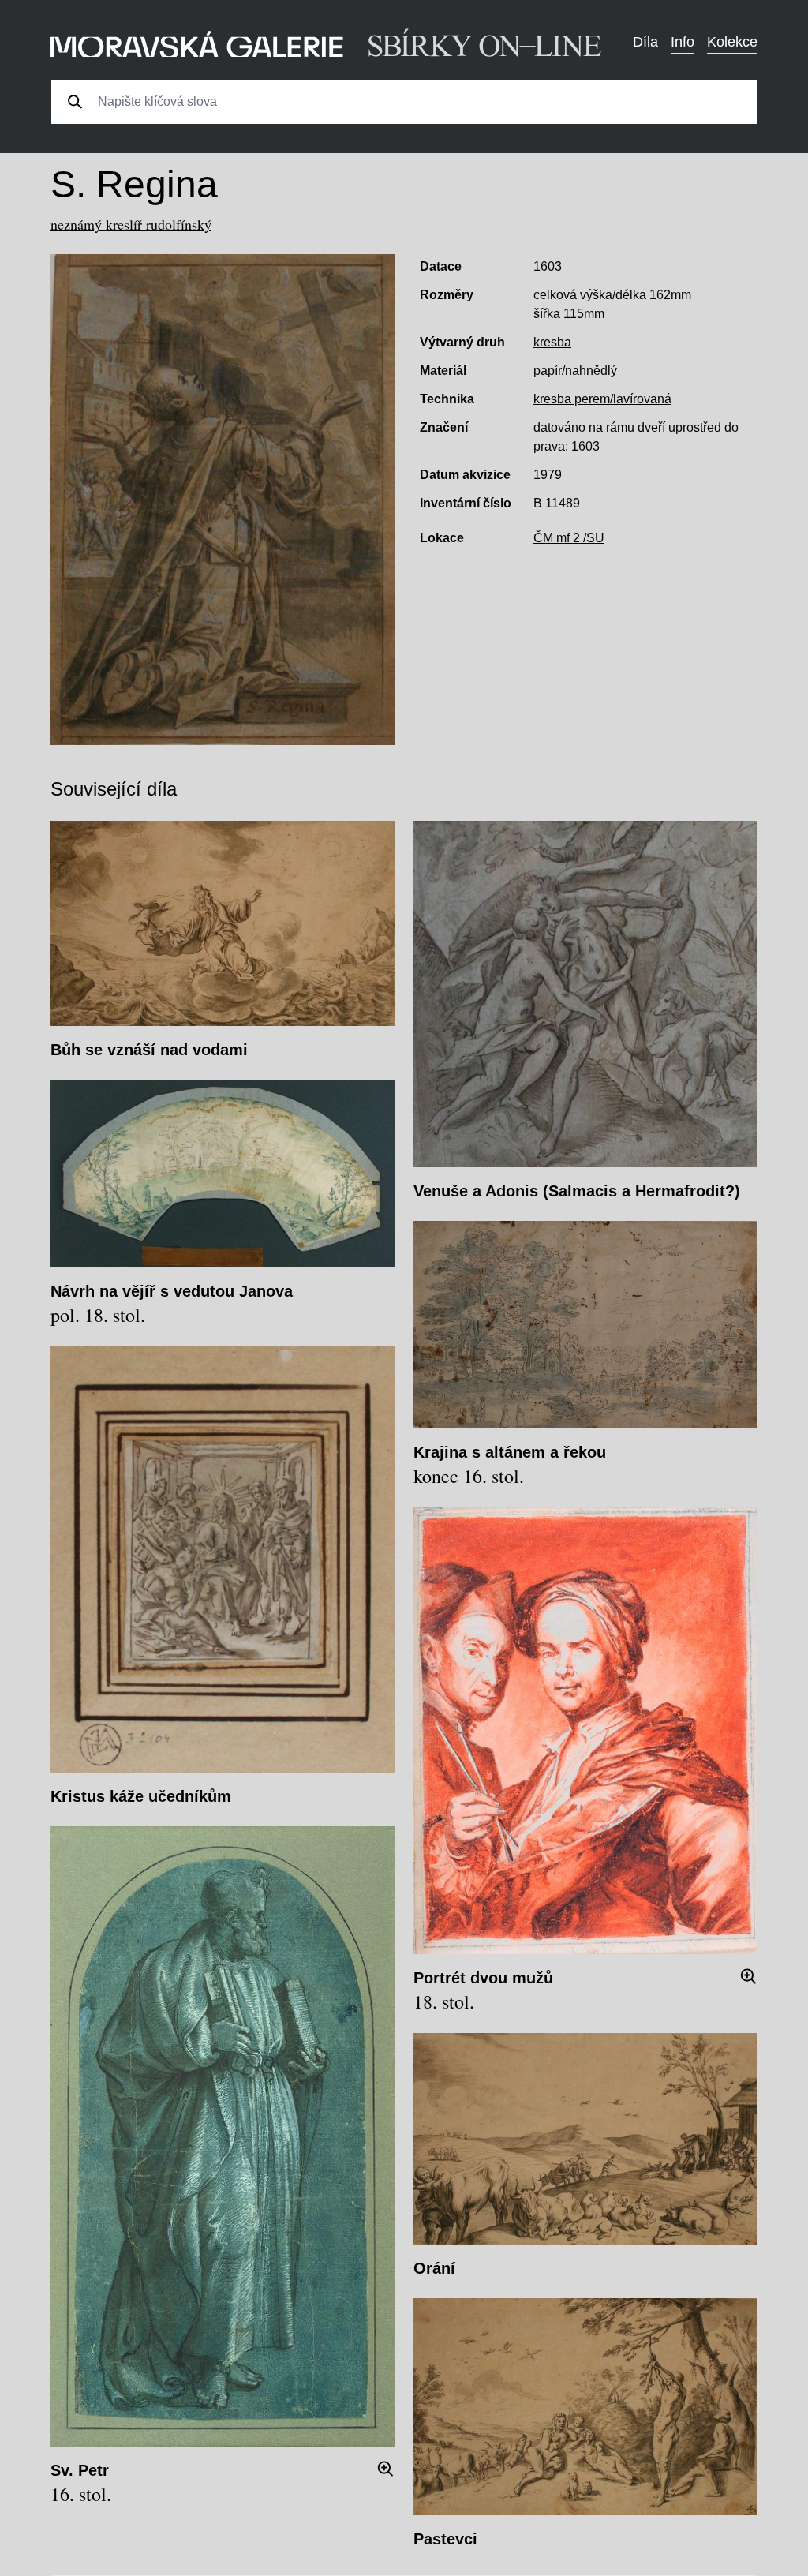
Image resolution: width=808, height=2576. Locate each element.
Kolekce (732, 42)
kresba (552, 342)
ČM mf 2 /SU (569, 538)
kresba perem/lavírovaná (602, 399)
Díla (645, 42)
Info (683, 42)
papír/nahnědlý (575, 371)
